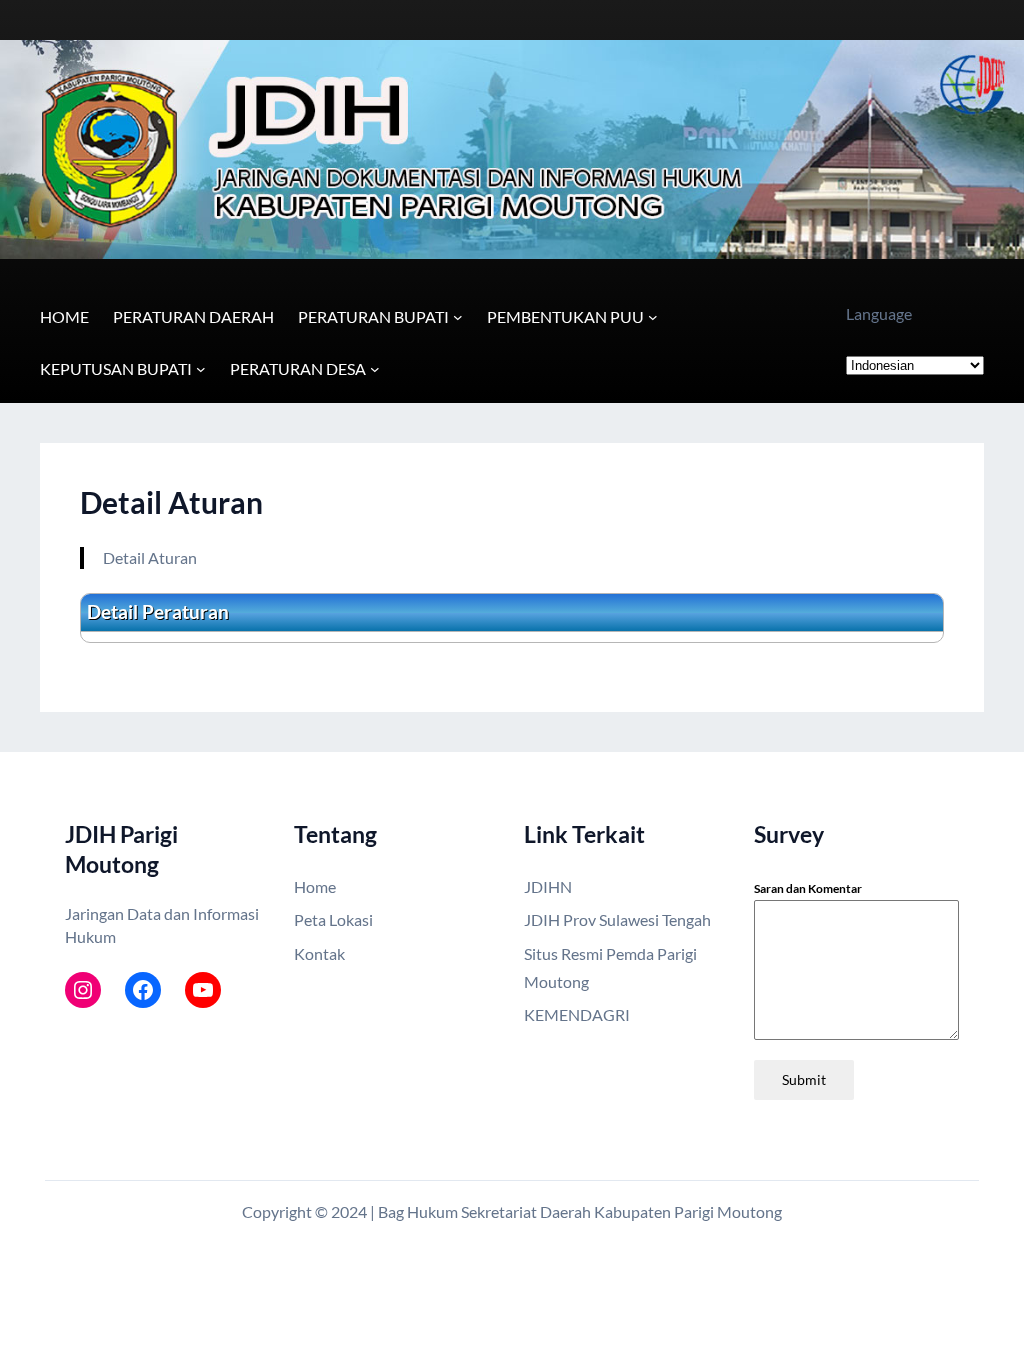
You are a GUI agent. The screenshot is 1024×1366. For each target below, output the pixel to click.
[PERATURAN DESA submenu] (375, 369)
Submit (804, 1079)
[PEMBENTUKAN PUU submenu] (653, 317)
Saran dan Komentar (808, 888)
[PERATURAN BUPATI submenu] (458, 317)
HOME (64, 316)
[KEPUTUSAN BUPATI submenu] (201, 369)
